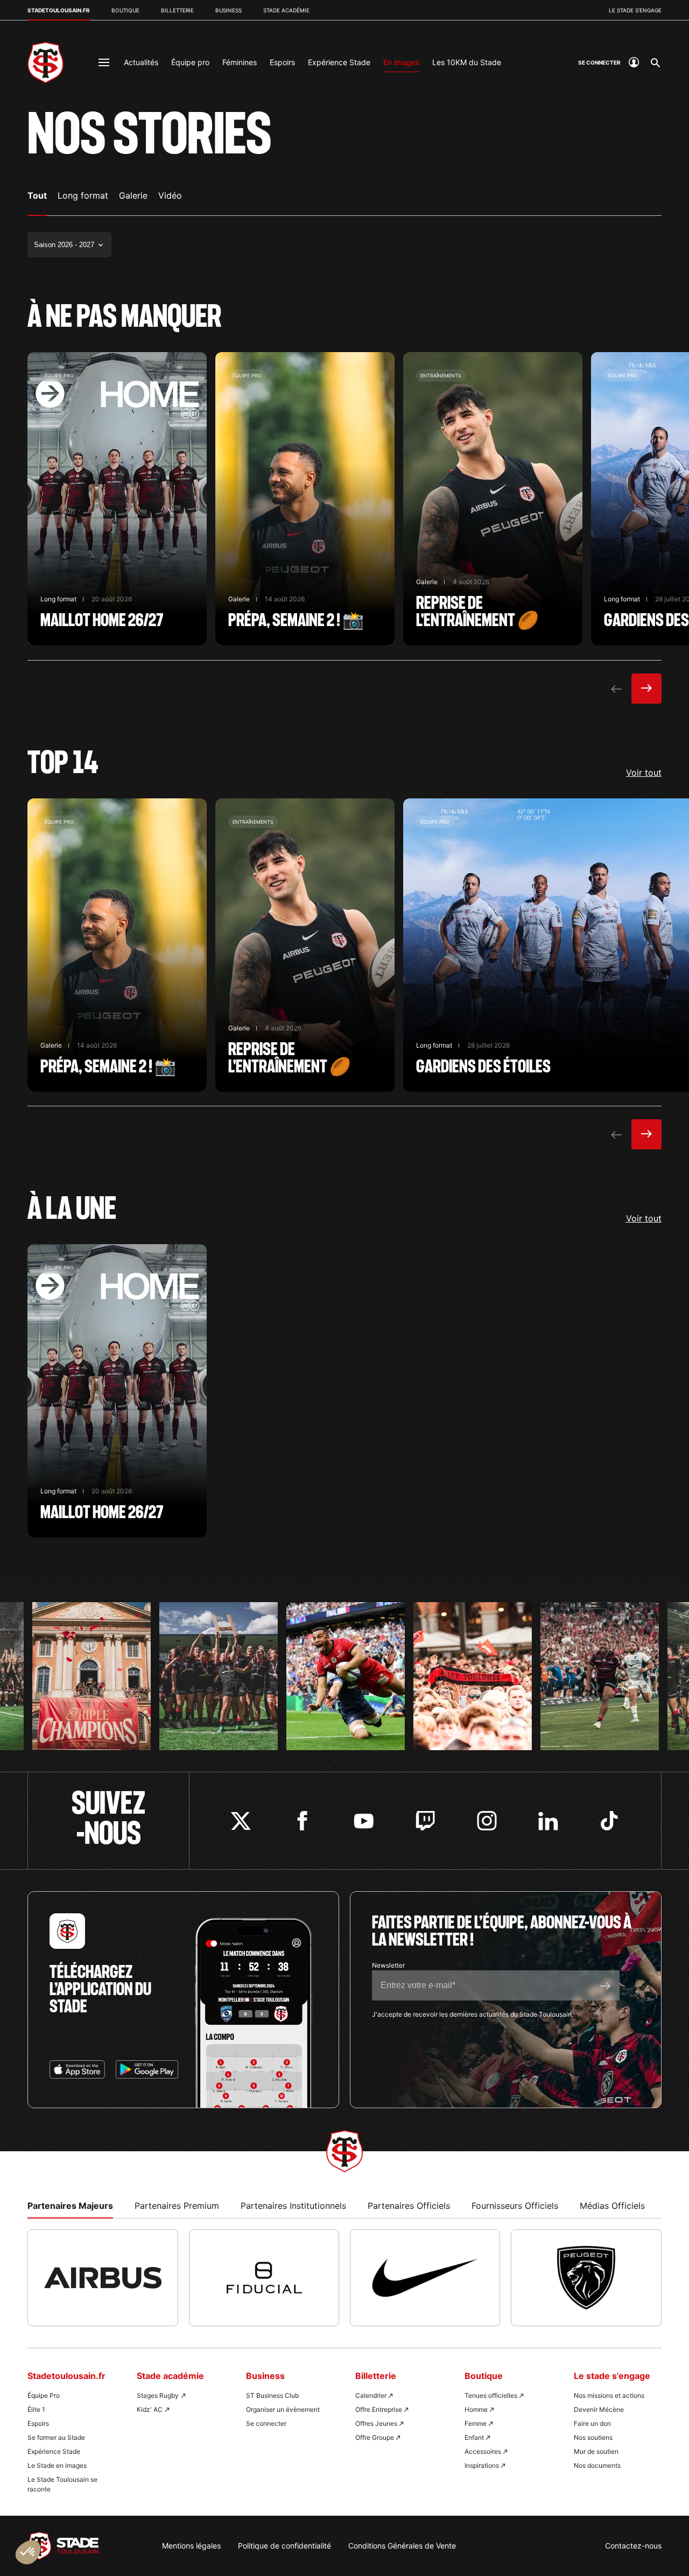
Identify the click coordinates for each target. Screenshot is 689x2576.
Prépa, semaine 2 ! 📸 (305, 499)
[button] (28, 2552)
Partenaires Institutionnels (293, 2206)
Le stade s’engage (635, 10)
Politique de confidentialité (284, 2546)
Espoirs (282, 62)
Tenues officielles (491, 2395)
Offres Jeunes (376, 2423)
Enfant (474, 2437)
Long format (83, 195)
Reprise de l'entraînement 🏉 (493, 499)
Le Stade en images (57, 2465)
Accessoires (483, 2451)
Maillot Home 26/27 (117, 499)
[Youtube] (364, 1821)
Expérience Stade (339, 62)
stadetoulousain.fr (59, 10)
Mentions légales (191, 2546)
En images (401, 62)
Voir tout (644, 773)
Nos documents (597, 2465)
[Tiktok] (610, 1821)
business (229, 10)
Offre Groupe (375, 2437)
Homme (476, 2409)
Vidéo (170, 195)
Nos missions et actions (609, 2395)
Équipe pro (190, 62)
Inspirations (482, 2465)
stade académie (286, 10)
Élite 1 (36, 2409)
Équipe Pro (44, 2395)
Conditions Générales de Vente (402, 2546)
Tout (37, 195)
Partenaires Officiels (409, 2206)
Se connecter (266, 2423)
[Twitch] (425, 1821)
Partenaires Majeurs (70, 2206)
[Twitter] (241, 1821)
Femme (476, 2423)
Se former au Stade (56, 2437)
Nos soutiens (593, 2437)
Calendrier (371, 2395)
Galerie (133, 195)
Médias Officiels (612, 2206)
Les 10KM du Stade (467, 62)
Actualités (141, 62)
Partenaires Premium (177, 2206)
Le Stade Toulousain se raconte (62, 2484)
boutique (125, 10)
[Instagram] (487, 1821)
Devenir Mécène (599, 2409)
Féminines (240, 62)
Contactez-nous (633, 2546)
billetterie (177, 10)
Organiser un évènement (283, 2409)
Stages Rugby (158, 2395)
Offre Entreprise (379, 2409)
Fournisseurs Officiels (515, 2206)
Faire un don (592, 2423)
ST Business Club (272, 2395)
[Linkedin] (548, 1821)
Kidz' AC (150, 2409)
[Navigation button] (104, 62)
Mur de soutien (596, 2451)
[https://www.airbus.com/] (103, 2278)
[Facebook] (302, 1821)
